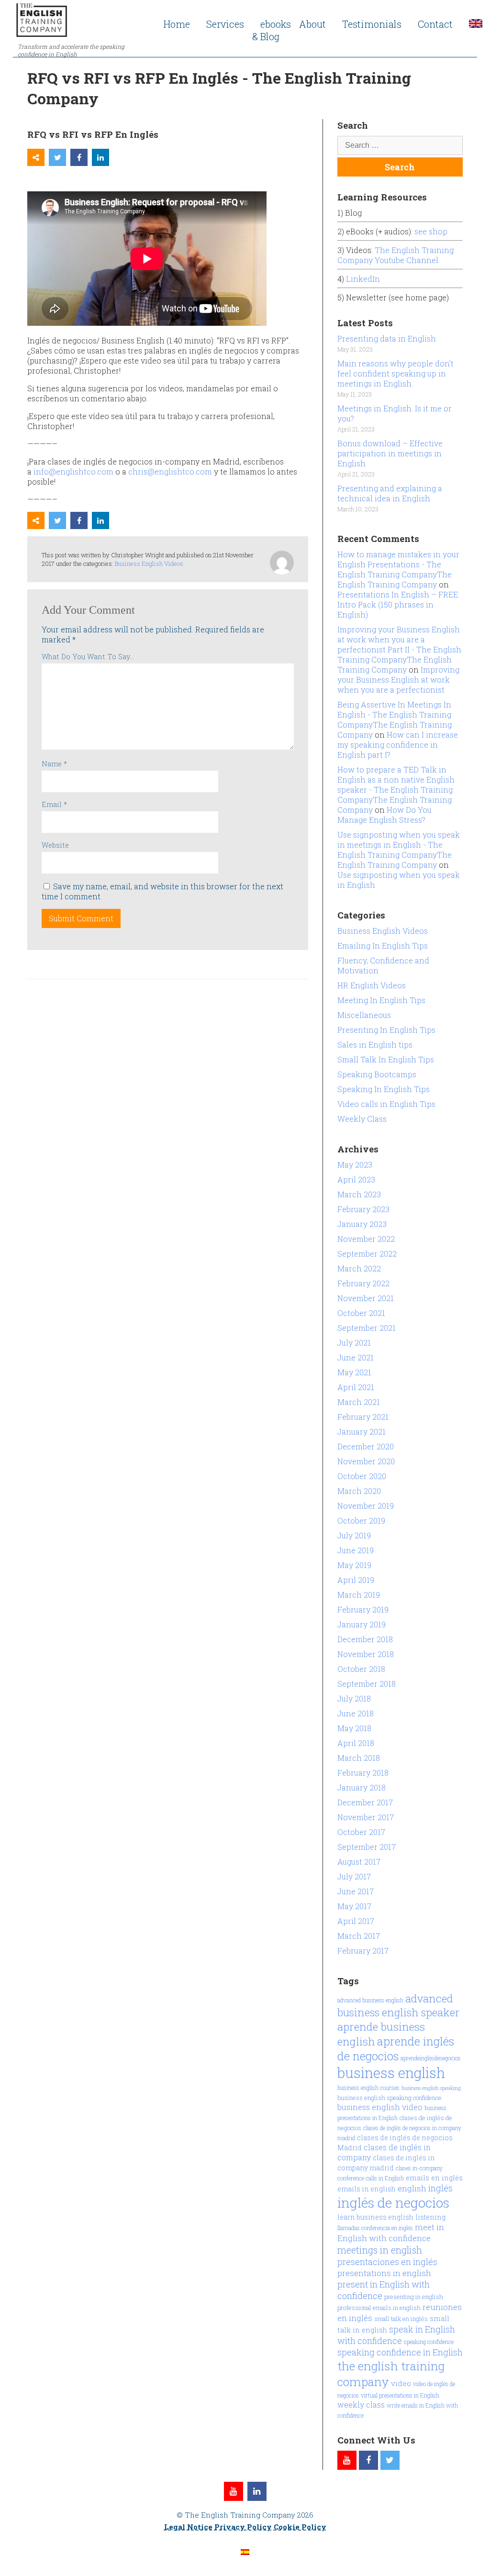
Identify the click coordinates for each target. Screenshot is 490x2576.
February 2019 (363, 1609)
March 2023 (359, 1194)
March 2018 (359, 1758)
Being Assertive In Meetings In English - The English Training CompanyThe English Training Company (395, 719)
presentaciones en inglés (387, 2262)
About (312, 24)
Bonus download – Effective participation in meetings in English (390, 453)
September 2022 (367, 1254)
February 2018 (363, 1773)
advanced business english (370, 2000)
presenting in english (414, 2297)
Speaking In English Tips (384, 1089)
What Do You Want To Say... (88, 657)
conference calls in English (371, 2178)
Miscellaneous (364, 1015)
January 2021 (362, 1432)
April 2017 (356, 1921)
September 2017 (367, 1847)
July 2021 (354, 1343)
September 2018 (367, 1684)
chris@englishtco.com (170, 471)
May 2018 (354, 1728)
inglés (440, 2188)
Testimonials (372, 24)
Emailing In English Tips (383, 945)
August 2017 (359, 1862)
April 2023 (356, 1179)
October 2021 (361, 1313)
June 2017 (356, 1891)
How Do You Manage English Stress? (384, 815)
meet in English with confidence (391, 2233)
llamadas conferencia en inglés (375, 2228)
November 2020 (366, 1461)
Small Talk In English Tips (386, 1059)
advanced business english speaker (399, 2005)
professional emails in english (379, 2308)
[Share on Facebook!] (79, 157)
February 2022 (363, 1283)
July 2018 (354, 1698)
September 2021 (367, 1328)
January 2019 (362, 1624)
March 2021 (359, 1402)
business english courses (368, 2088)
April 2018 (356, 1743)
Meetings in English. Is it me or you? (395, 413)
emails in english (367, 2189)
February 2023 (363, 1209)
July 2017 (354, 1876)
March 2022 (359, 1268)
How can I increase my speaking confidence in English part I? (398, 745)
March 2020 (359, 1491)
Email (54, 804)
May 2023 (355, 1165)
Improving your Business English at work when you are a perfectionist (398, 680)
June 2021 (356, 1357)
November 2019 (366, 1506)
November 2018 (366, 1654)
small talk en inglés (401, 2319)
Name (54, 764)
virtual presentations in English (400, 2395)
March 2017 (359, 1936)
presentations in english (384, 2273)
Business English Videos (149, 564)
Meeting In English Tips (381, 1000)
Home (177, 24)
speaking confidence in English (400, 2352)
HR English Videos (372, 985)
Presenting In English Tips (386, 1030)
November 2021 (366, 1298)
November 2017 (366, 1817)
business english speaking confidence (390, 2098)
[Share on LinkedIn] (100, 157)
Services (225, 24)
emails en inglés (434, 2178)
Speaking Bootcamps (377, 1074)
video (401, 2383)
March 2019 (359, 1595)
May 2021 (354, 1372)
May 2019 (354, 1565)
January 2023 (362, 1224)
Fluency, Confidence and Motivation (383, 965)
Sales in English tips (375, 1045)
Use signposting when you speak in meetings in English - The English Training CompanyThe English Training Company (399, 850)
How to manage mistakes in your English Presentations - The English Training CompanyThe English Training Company (398, 569)
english (412, 2188)
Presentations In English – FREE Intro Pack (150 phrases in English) (398, 604)
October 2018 (361, 1669)
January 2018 (362, 1787)
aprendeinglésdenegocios (431, 2058)
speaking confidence (429, 2342)
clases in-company (419, 2168)
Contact (435, 24)
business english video (380, 2107)
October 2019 (361, 1520)
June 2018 (356, 1713)
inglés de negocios (393, 2203)
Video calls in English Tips (386, 1104)
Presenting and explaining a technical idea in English (390, 493)
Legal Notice (188, 2527)
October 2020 (362, 1476)
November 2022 (366, 1239)
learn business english (375, 2217)
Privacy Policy (243, 2527)
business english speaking (431, 2088)
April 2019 (356, 1580)
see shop (432, 231)
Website (55, 845)
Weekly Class (362, 1119)
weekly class (361, 2405)
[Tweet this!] (57, 157)
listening (430, 2217)
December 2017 (365, 1802)
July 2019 (354, 1535)
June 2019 (356, 1550)
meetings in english (380, 2250)
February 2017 (363, 1951)
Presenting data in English (387, 338)
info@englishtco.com (73, 471)
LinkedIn (363, 279)
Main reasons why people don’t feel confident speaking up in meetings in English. (395, 373)
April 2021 (356, 1387)
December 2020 (366, 1446)
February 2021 (363, 1417)
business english (391, 2073)
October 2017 (361, 1832)
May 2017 (354, 1906)
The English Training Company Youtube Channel (395, 255)
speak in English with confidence (396, 2335)
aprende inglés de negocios (396, 2048)
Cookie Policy (300, 2527)
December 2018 (365, 1639)
